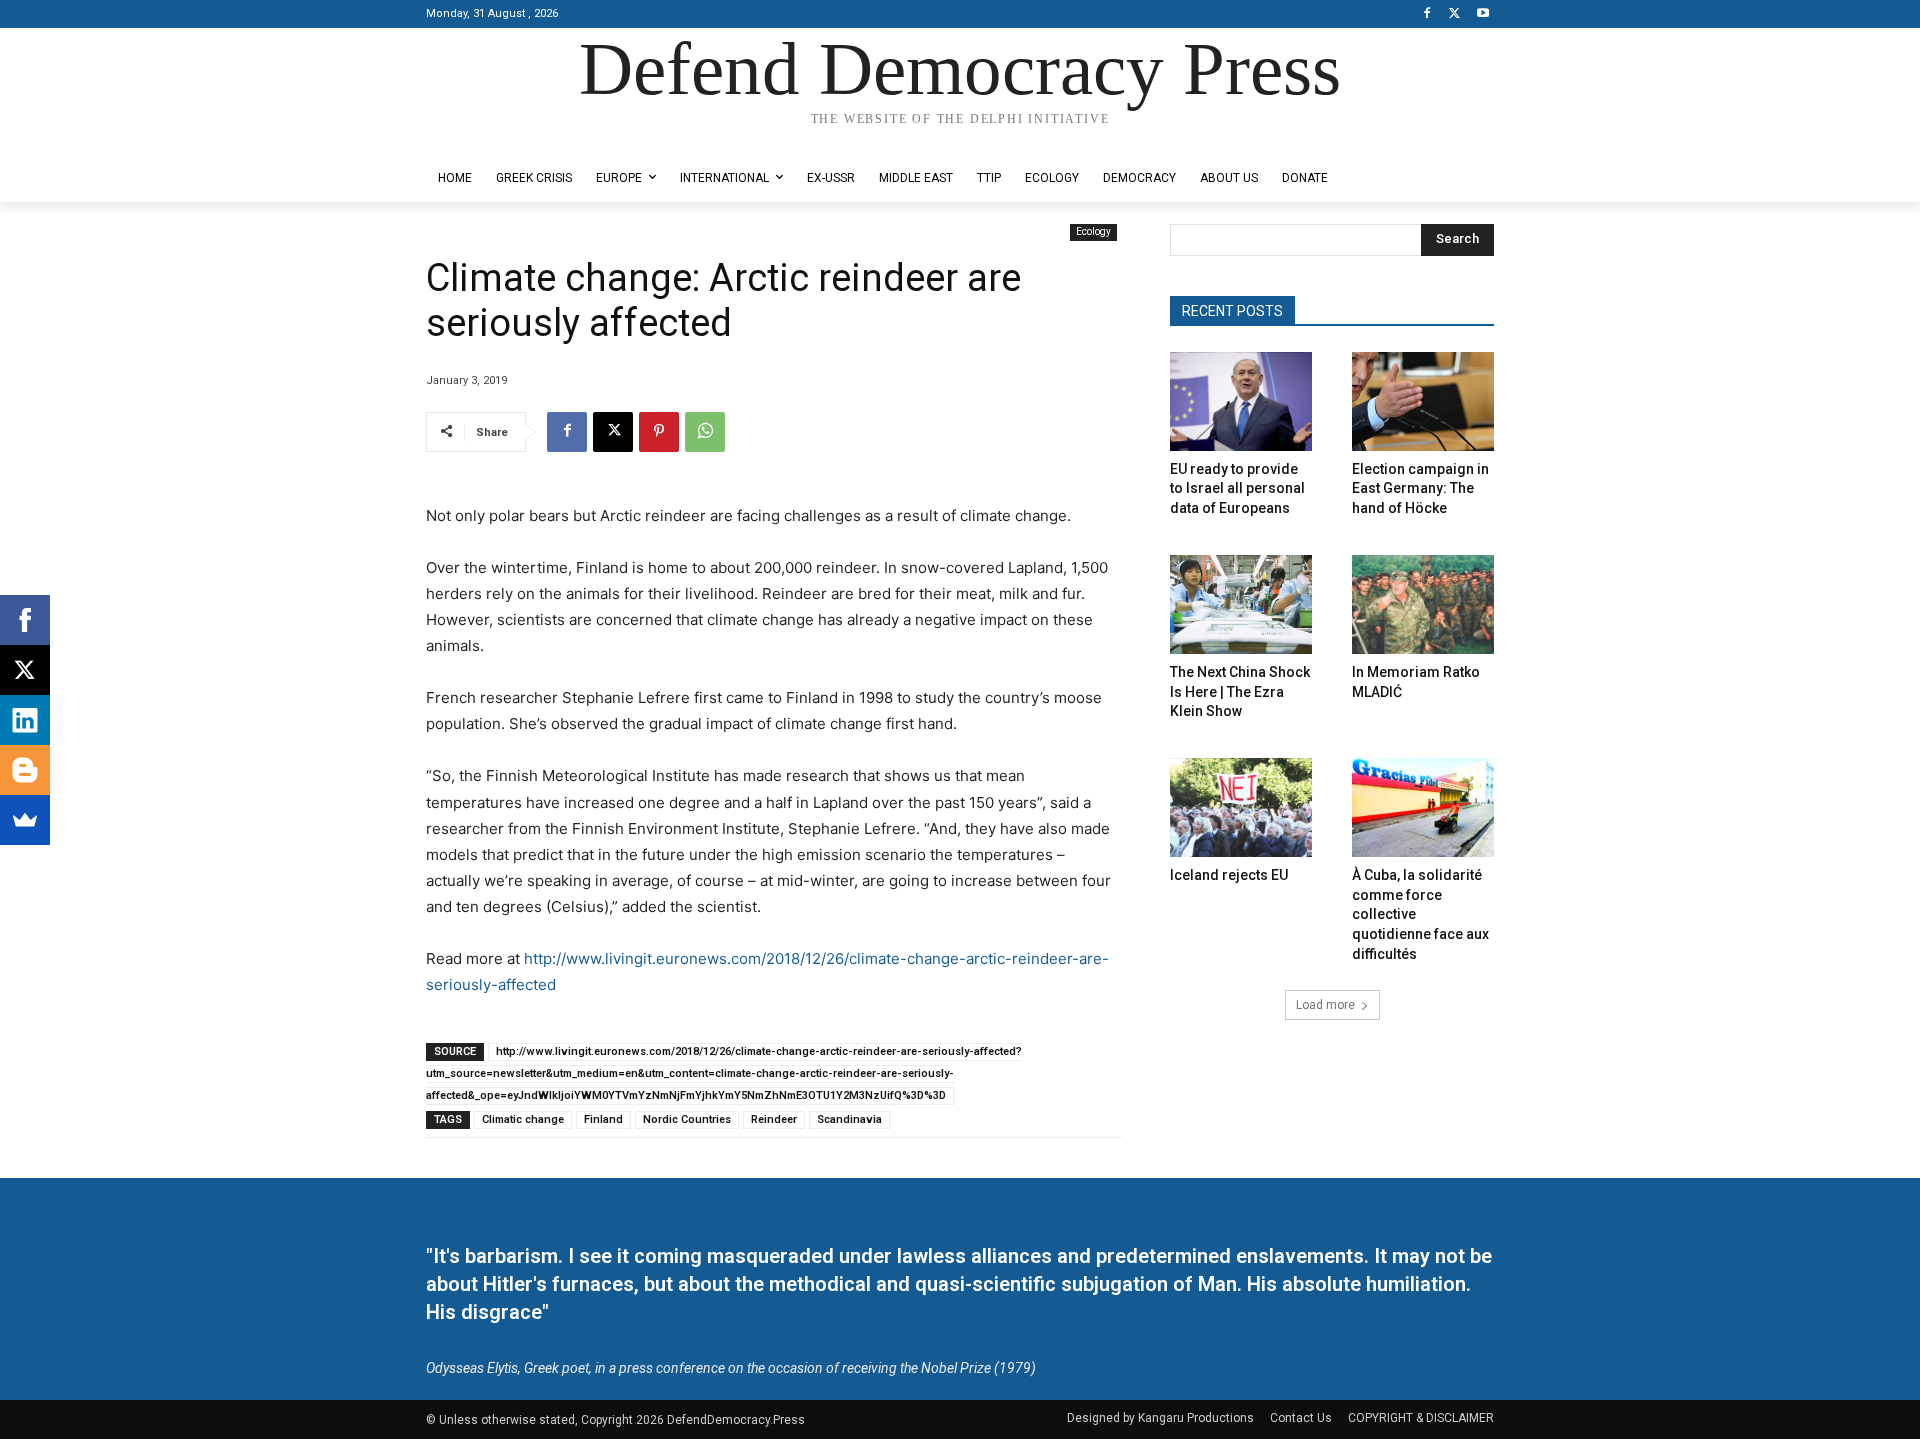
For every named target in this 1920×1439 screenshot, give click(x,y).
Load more (1325, 1005)
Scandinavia (849, 1119)
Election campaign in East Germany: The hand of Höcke (1420, 488)
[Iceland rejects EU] (1241, 807)
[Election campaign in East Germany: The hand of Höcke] (1423, 401)
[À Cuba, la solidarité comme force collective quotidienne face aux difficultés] (1423, 807)
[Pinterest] (659, 432)
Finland (603, 1119)
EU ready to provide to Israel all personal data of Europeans (1237, 488)
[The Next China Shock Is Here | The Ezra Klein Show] (1241, 604)
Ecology (1093, 231)
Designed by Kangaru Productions (504, 138)
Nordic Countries (687, 1119)
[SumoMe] (25, 820)
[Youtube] (1482, 14)
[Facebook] (1427, 14)
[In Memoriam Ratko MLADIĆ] (1423, 604)
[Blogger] (25, 770)
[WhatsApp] (705, 432)
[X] (1454, 14)
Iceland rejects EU (1229, 875)
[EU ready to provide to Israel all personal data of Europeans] (1241, 401)
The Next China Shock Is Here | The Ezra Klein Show (1240, 691)
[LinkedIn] (25, 720)
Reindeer (774, 1119)
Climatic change (523, 1119)
